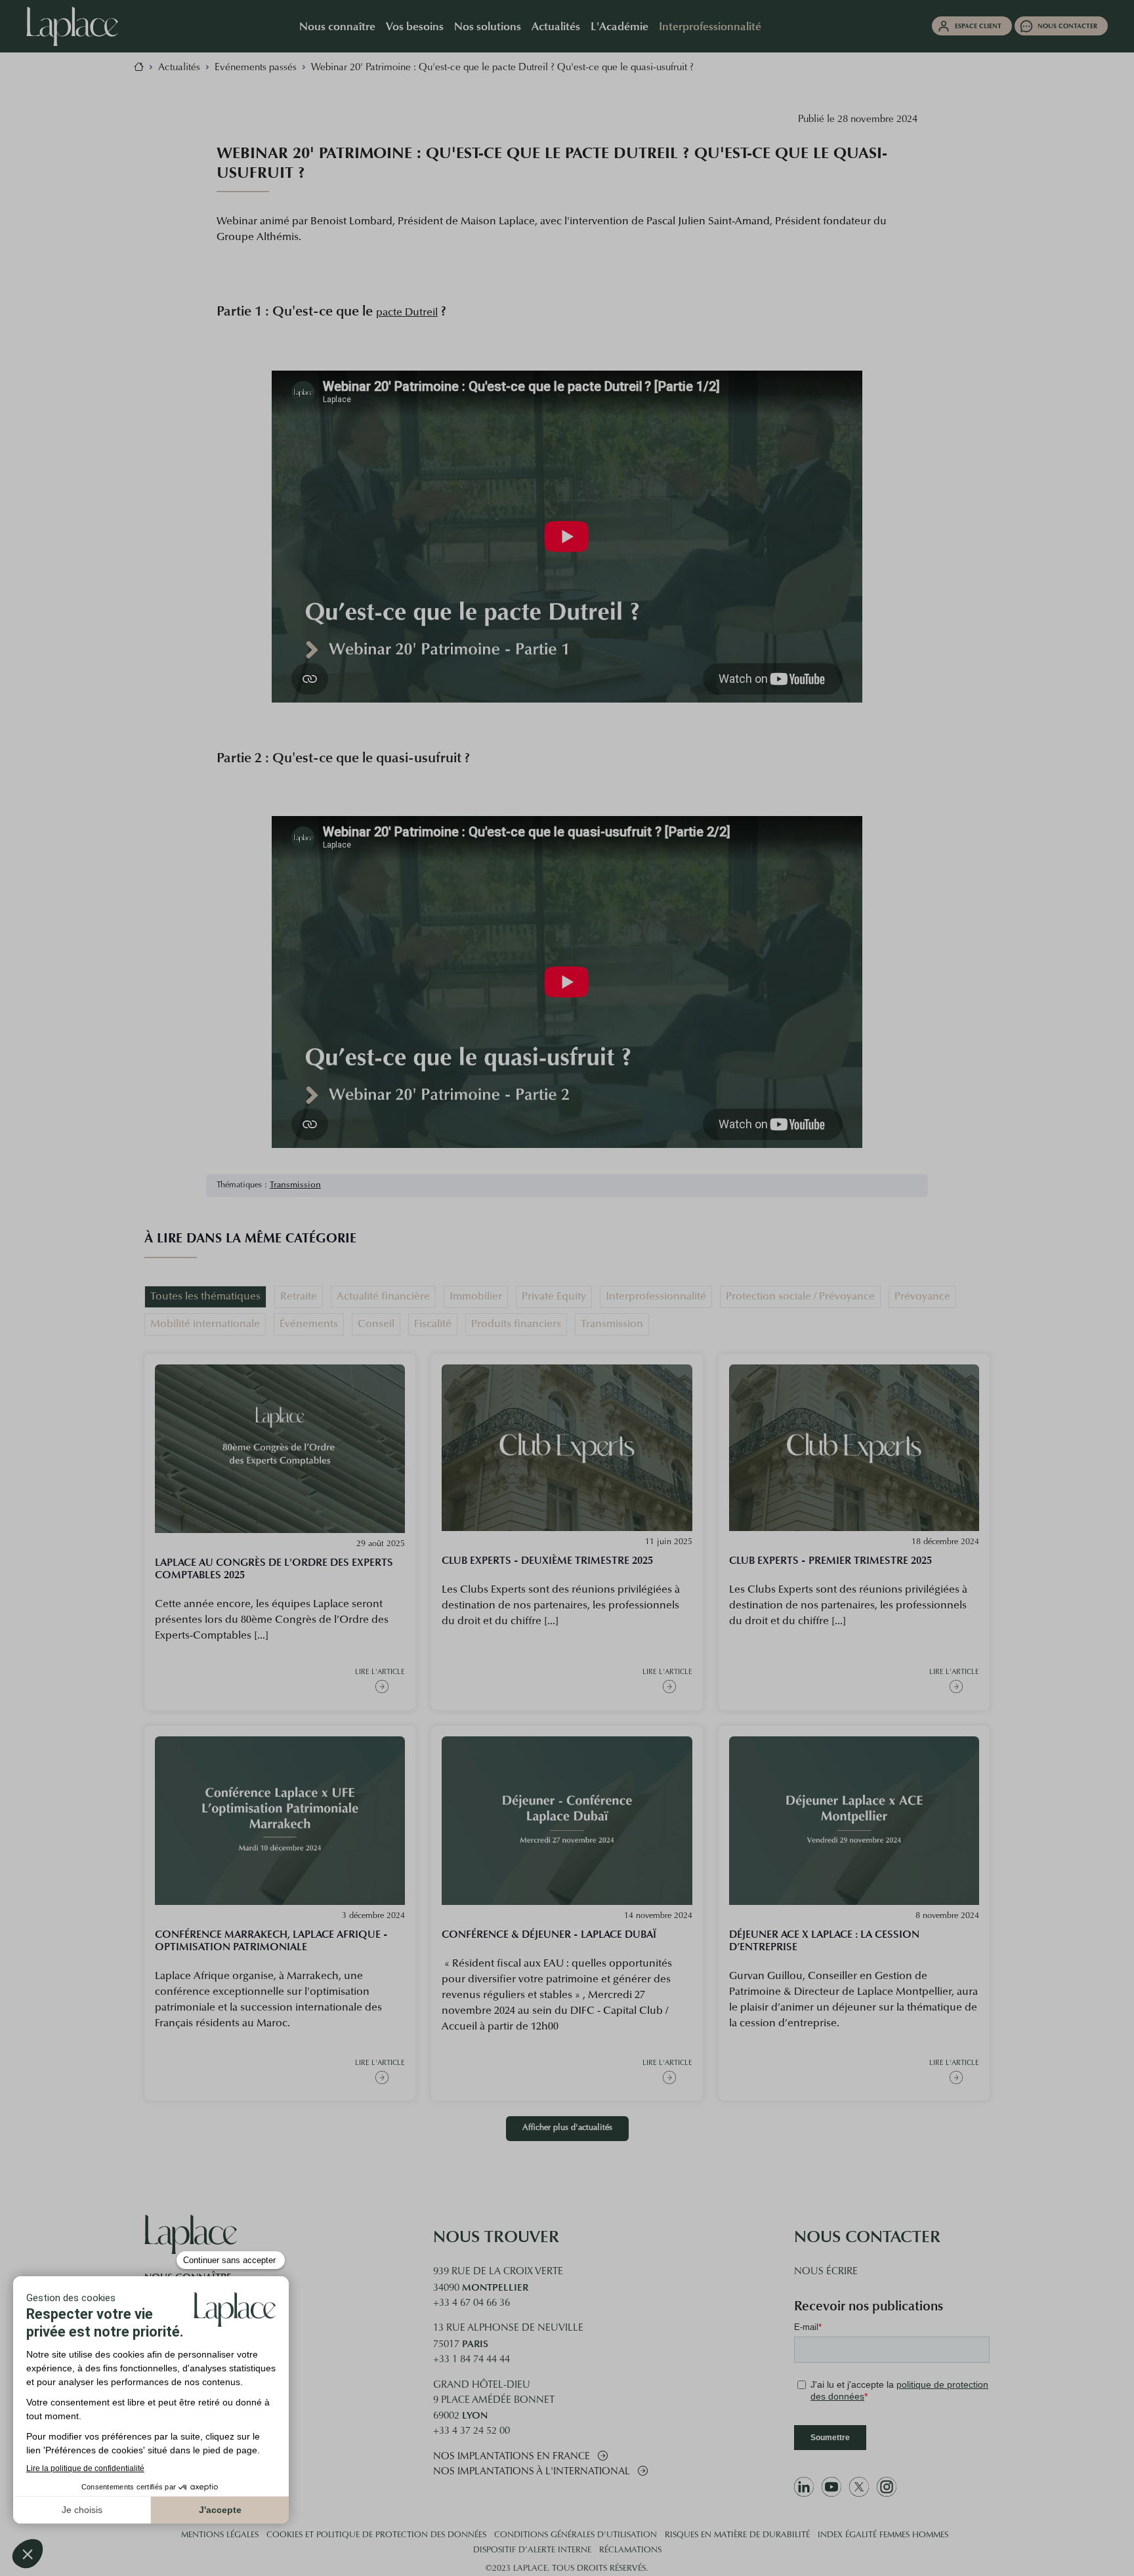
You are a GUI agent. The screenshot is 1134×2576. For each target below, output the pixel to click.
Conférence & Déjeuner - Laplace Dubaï (549, 1934)
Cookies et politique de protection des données (376, 2535)
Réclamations (630, 2550)
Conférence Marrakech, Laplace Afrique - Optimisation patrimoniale (271, 1940)
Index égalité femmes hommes (883, 2535)
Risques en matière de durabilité (737, 2535)
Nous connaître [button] (337, 26)
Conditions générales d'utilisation (576, 2535)
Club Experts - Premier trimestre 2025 (830, 1560)
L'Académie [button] (619, 26)
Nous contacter (1067, 26)
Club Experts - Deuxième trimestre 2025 (547, 1560)
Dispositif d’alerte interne (532, 2550)
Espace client (978, 26)
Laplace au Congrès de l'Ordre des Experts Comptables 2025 (274, 1568)
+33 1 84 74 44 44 (472, 2360)
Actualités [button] (556, 26)
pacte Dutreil (407, 313)
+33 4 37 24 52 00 (472, 2431)
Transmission (295, 1185)
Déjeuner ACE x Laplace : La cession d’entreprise (824, 1940)
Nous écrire (826, 2272)
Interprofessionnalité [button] (710, 26)
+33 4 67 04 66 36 (472, 2303)
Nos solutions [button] (488, 26)
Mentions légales (220, 2535)
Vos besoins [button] (415, 26)
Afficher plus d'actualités (567, 2128)
